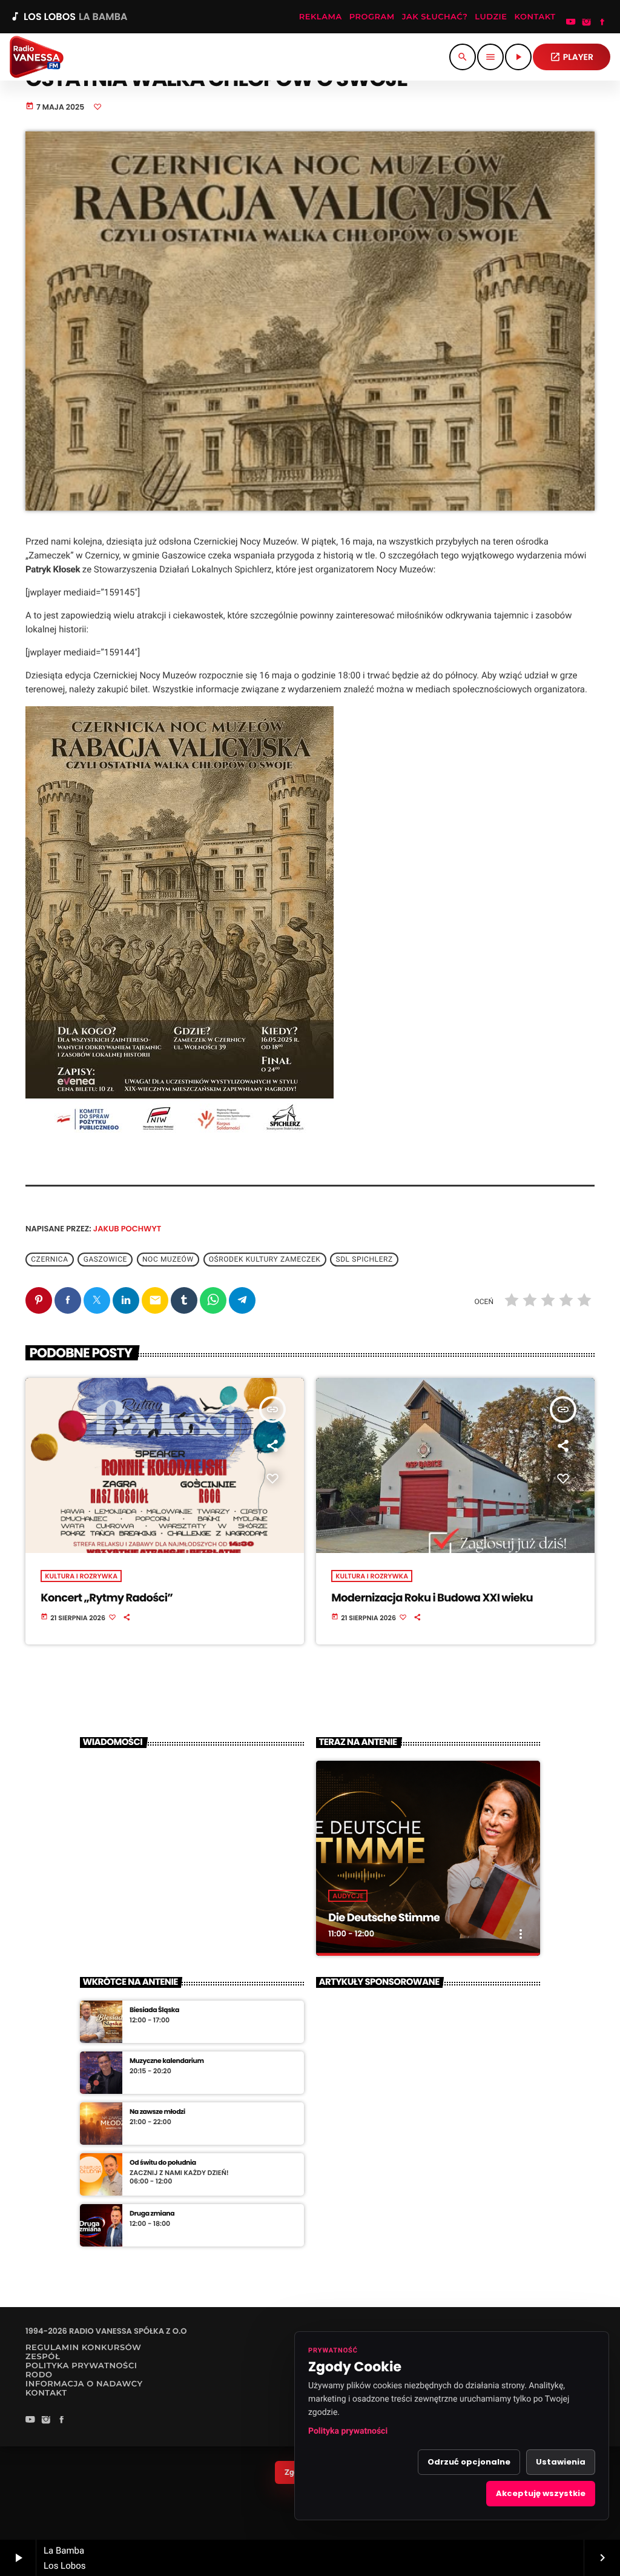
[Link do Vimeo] (37, 57)
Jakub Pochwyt (127, 1229)
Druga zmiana (152, 2213)
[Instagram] (587, 23)
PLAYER (572, 57)
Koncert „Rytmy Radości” (107, 1598)
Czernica (49, 1260)
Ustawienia (561, 2462)
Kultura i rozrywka (81, 1576)
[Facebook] (602, 23)
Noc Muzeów (168, 1260)
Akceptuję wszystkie (541, 2493)
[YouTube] (571, 23)
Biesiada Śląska (154, 2010)
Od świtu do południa (163, 2163)
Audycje (348, 1896)
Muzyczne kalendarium (167, 2061)
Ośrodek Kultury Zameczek (265, 1260)
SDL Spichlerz (364, 1260)
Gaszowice (105, 1260)
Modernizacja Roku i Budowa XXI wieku (432, 1598)
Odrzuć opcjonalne (469, 2462)
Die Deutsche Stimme (384, 1918)
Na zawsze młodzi (157, 2112)
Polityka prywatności (348, 2431)
